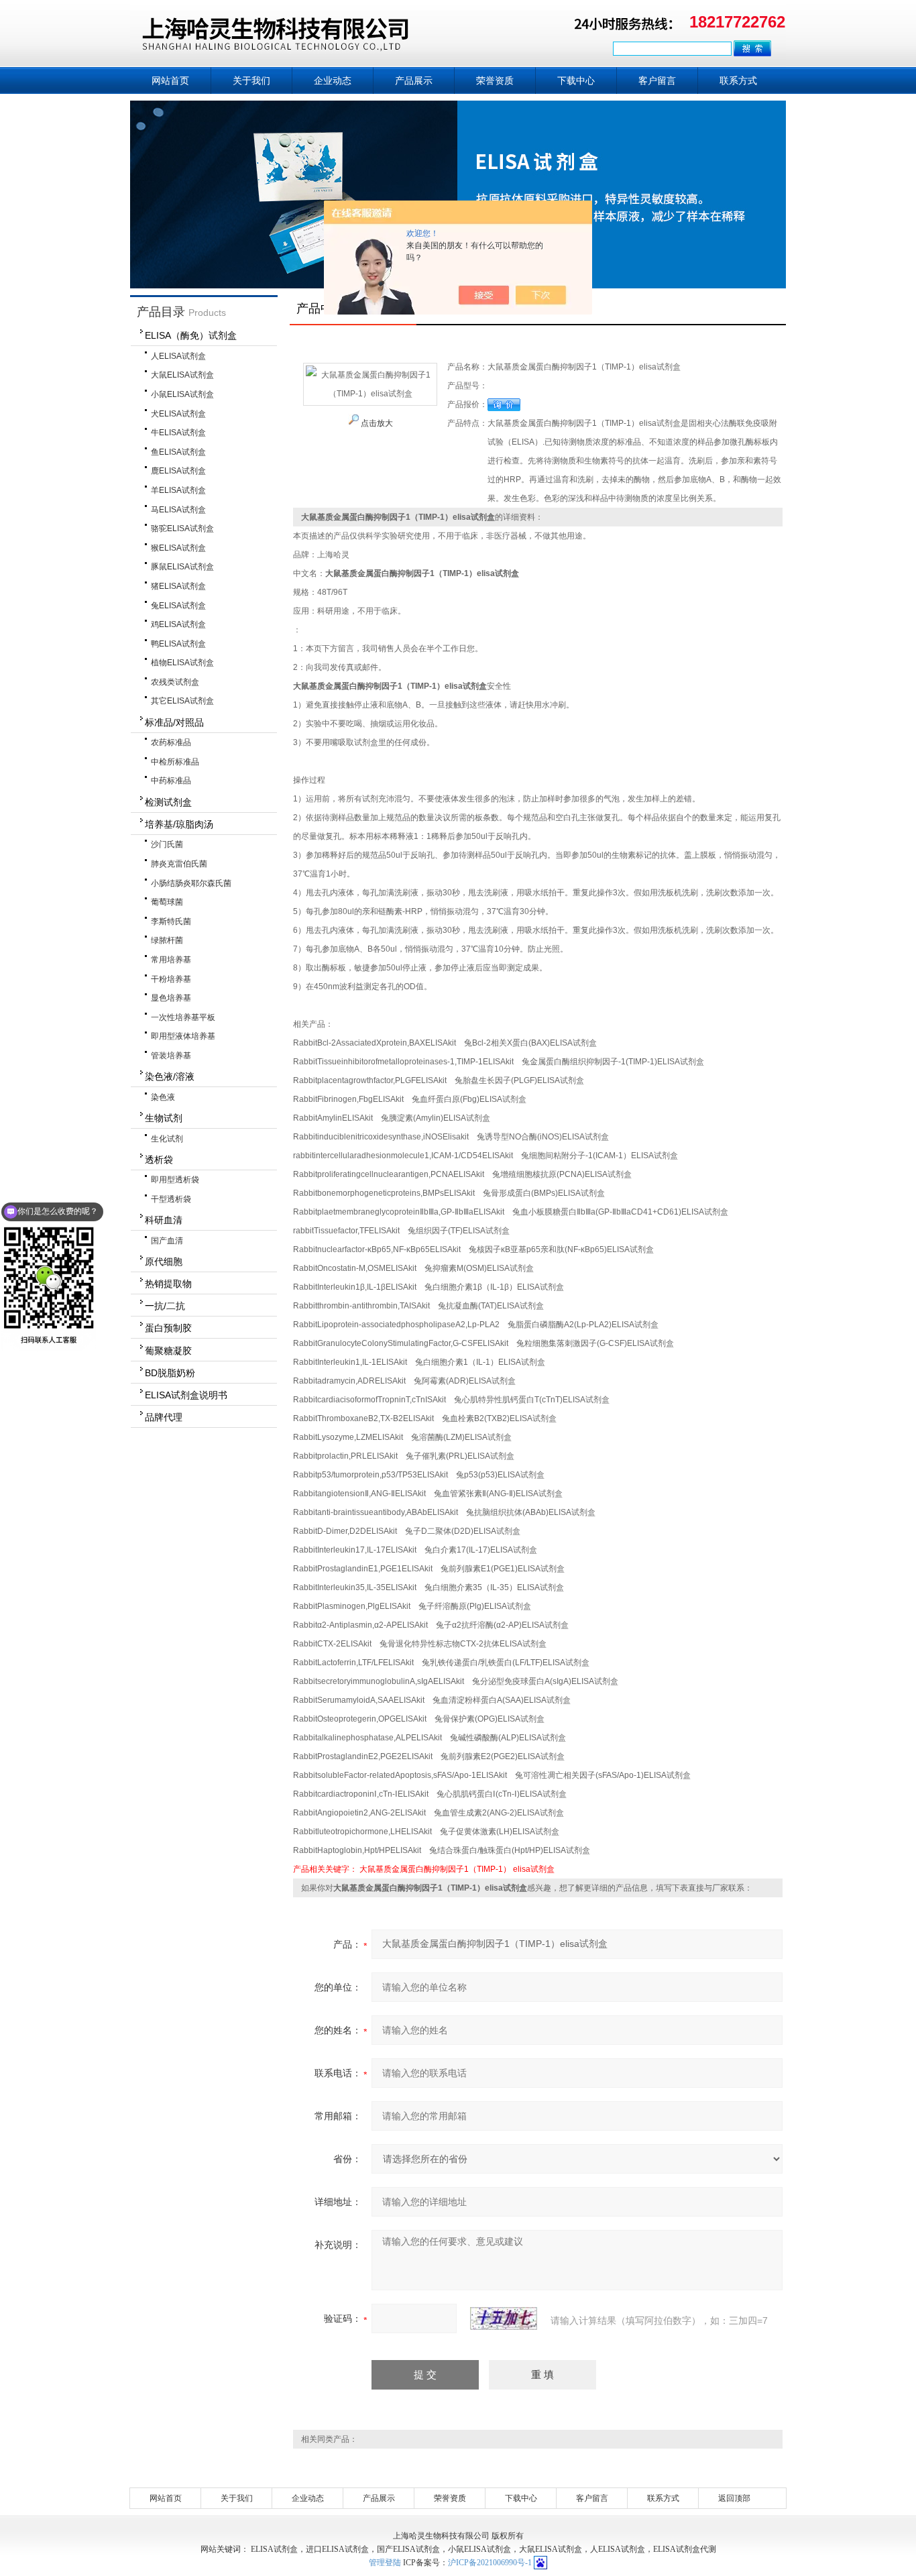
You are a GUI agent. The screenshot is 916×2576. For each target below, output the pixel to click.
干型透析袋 (171, 1199)
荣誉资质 (495, 80)
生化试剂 (167, 1139)
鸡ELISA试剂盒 (178, 624)
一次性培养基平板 (183, 1017)
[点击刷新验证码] (504, 2318)
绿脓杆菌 (167, 940)
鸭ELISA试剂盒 (178, 644)
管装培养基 (171, 1056)
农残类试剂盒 (175, 682)
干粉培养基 (171, 979)
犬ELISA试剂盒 (178, 414)
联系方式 (738, 80)
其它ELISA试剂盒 (182, 701)
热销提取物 (168, 1284)
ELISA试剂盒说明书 (186, 1395)
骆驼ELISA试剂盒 (182, 528)
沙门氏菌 (167, 844)
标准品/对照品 (174, 722)
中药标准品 (171, 781)
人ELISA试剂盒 (178, 356)
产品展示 (414, 80)
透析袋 (159, 1160)
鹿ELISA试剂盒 (178, 471)
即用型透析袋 (175, 1180)
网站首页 (170, 80)
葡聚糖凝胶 (168, 1351)
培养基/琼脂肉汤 (179, 824)
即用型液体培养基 (183, 1036)
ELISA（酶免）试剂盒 (191, 335)
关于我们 (251, 80)
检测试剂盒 (168, 802)
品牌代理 (164, 1417)
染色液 (163, 1097)
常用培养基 (171, 960)
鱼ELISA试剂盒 (178, 452)
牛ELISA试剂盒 (178, 433)
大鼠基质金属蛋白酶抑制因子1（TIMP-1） (435, 1869)
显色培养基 (171, 998)
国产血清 (167, 1241)
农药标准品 (171, 742)
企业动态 (333, 80)
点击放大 (376, 423)
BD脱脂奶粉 (170, 1373)
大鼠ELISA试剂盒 (182, 375)
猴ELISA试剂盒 (178, 548)
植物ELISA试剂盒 (182, 663)
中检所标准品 (175, 762)
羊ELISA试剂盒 (178, 490)
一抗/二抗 (165, 1306)
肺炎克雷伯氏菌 (179, 864)
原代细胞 (164, 1262)
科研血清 (164, 1220)
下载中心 (576, 80)
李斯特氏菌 (171, 921)
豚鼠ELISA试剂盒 (182, 567)
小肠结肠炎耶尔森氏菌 (191, 883)
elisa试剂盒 (534, 1869)
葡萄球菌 (167, 902)
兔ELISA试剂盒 (178, 606)
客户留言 (657, 80)
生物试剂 (164, 1118)
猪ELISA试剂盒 (178, 586)
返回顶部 (734, 2498)
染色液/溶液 (170, 1076)
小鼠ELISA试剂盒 (182, 394)
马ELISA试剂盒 (178, 510)
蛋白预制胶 (168, 1328)
